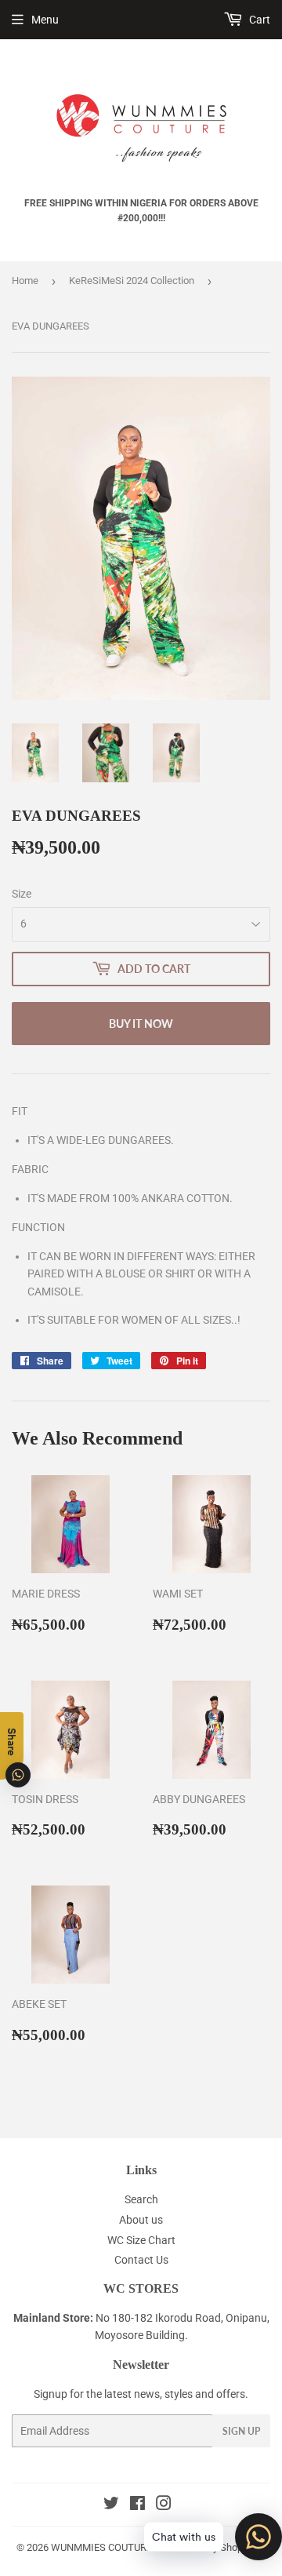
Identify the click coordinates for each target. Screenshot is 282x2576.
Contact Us (141, 2260)
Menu (45, 20)
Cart (258, 20)
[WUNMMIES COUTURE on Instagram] (164, 2505)
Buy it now (141, 1024)
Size (22, 894)
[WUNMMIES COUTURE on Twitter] (111, 2505)
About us (141, 2220)
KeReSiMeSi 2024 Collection (132, 281)
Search (141, 2199)
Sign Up (241, 2431)
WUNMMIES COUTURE (101, 2547)
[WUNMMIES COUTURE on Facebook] (137, 2505)
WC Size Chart (141, 2240)
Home (25, 281)
